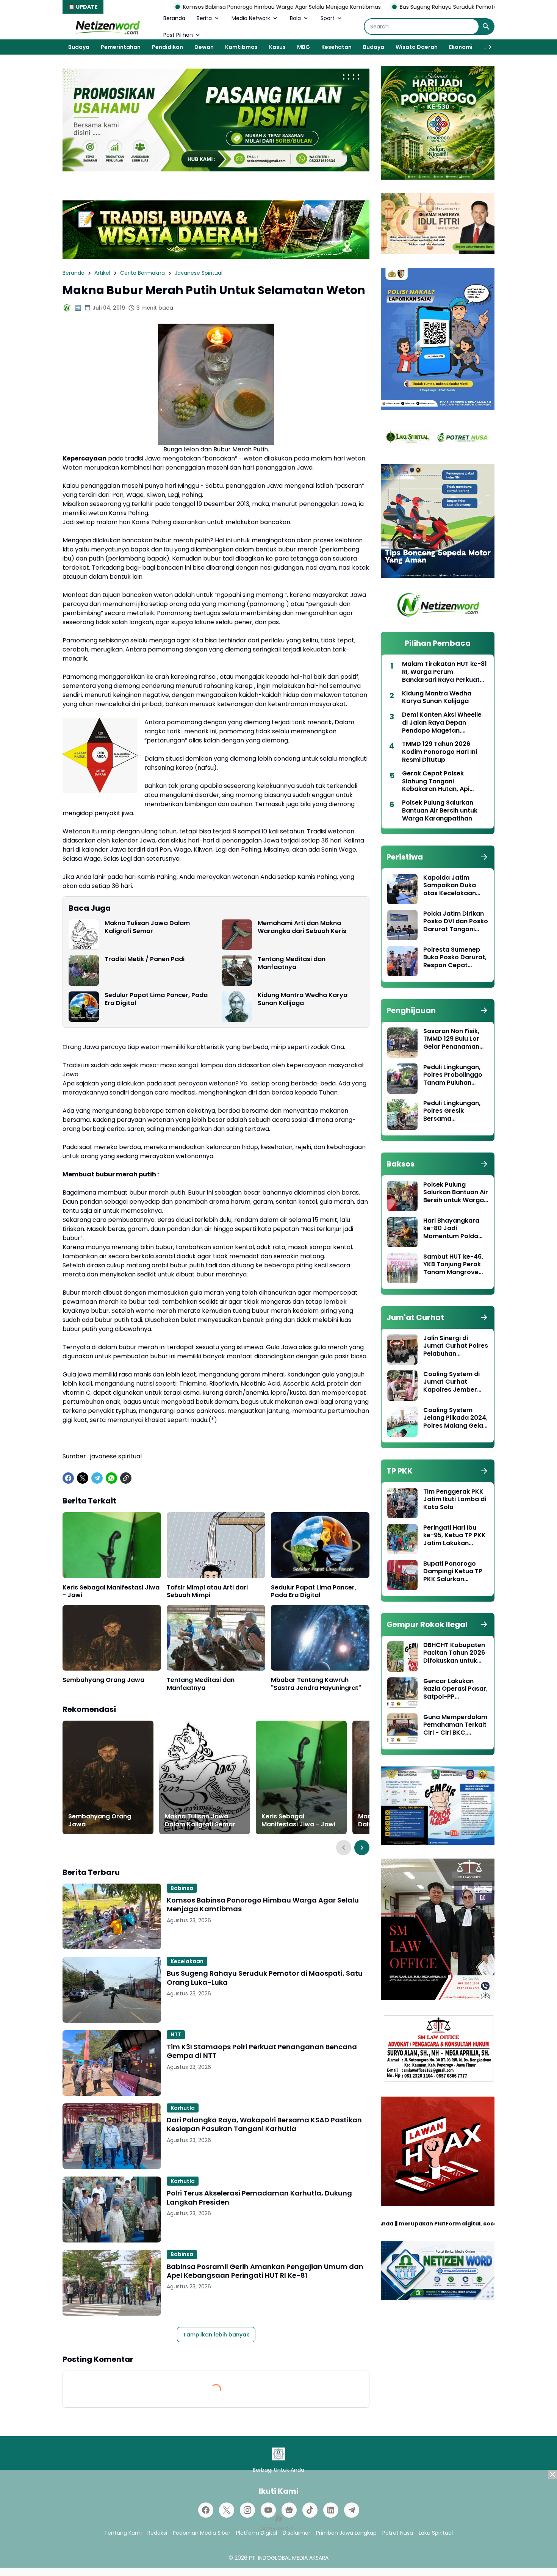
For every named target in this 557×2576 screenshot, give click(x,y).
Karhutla (183, 2108)
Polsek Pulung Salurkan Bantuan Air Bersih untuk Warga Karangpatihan (440, 811)
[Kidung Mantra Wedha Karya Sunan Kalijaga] (237, 1007)
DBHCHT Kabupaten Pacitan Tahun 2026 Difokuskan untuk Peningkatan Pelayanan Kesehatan (454, 1653)
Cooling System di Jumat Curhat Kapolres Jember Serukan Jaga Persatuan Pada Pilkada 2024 (451, 1382)
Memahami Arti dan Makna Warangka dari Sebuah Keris (302, 927)
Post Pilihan (178, 35)
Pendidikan (167, 47)
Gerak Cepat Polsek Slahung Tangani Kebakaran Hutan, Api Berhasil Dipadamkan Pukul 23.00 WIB (444, 781)
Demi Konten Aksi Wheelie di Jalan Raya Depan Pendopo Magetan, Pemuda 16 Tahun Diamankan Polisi (442, 723)
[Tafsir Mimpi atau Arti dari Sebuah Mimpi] (216, 1545)
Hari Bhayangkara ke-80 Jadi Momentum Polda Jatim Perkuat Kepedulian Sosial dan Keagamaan (451, 1229)
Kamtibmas (241, 47)
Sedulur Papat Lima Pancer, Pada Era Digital (156, 999)
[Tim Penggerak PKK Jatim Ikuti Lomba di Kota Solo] (402, 1503)
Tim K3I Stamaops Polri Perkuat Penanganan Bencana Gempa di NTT (262, 2051)
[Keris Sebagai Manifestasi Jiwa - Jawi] (112, 1545)
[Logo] (278, 2454)
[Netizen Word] (107, 27)
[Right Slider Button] (487, 47)
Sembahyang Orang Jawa (103, 1680)
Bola (295, 18)
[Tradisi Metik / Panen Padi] (84, 971)
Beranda (174, 18)
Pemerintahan (121, 47)
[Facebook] (68, 1478)
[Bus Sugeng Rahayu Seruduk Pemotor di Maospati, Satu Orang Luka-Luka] (112, 1990)
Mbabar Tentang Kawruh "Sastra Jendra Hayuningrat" (316, 1684)
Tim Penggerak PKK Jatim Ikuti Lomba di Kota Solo (455, 1500)
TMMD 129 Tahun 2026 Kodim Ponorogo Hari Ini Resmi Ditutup (440, 752)
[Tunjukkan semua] (484, 857)
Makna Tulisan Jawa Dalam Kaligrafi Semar (147, 927)
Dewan (204, 47)
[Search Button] (486, 27)
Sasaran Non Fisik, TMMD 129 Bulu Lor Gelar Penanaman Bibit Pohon (451, 1039)
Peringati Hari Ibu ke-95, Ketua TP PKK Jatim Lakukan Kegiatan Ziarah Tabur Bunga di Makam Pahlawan (455, 1536)
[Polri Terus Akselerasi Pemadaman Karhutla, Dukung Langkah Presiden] (112, 2209)
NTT (176, 2034)
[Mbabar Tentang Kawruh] (320, 1638)
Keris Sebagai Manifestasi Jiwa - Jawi (111, 1592)
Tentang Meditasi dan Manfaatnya (292, 963)
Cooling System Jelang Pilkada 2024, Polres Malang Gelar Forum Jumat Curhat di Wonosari (455, 1418)
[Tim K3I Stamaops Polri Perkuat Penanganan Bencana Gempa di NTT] (112, 2063)
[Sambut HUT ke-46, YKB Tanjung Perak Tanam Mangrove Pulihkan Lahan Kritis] (402, 1268)
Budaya (79, 47)
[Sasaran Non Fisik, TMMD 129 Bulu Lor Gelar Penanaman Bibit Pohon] (402, 1043)
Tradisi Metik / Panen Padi (145, 959)
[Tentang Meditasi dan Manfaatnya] (237, 971)
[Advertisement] (278, 2523)
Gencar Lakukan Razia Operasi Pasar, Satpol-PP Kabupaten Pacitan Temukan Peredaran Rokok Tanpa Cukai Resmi (455, 1689)
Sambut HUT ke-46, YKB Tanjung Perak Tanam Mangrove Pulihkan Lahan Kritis (455, 1265)
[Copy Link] (126, 1478)
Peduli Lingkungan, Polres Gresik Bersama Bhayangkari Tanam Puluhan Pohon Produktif (455, 1111)
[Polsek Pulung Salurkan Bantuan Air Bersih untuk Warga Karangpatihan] (402, 1196)
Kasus (277, 47)
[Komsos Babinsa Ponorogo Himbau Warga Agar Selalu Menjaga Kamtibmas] (112, 1916)
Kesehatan (336, 47)
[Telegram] (97, 1478)
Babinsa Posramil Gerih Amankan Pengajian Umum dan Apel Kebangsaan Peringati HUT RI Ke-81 (265, 2271)
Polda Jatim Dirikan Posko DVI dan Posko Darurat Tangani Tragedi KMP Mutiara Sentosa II (456, 922)
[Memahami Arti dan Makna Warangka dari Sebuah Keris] (237, 935)
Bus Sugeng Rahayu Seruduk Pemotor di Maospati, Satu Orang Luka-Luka (370, 7)
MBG (304, 47)
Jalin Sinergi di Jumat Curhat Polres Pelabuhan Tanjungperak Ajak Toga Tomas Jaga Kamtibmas (456, 1346)
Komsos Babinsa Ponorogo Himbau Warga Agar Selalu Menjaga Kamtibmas (156, 7)
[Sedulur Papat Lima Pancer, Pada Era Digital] (84, 1007)
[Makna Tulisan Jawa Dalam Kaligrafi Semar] (84, 935)
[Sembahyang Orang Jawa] (112, 1638)
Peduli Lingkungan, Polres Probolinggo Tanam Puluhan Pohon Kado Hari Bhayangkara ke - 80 (453, 1075)
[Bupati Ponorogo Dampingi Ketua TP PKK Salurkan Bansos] (402, 1575)
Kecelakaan (187, 1961)
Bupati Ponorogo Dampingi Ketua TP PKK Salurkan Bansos (453, 1572)
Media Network (251, 18)
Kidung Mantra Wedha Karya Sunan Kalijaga (303, 999)
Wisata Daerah (417, 47)
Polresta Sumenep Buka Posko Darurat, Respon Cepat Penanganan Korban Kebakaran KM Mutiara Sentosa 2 (455, 958)
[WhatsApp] (111, 1478)
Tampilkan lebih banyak (216, 2335)
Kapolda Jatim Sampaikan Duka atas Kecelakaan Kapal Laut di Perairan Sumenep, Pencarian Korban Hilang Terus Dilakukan (453, 886)
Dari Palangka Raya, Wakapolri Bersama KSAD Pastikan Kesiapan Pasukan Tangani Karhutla (264, 2124)
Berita (204, 18)
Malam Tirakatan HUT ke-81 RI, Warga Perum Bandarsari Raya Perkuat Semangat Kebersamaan (444, 672)
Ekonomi (461, 47)
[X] (83, 1478)
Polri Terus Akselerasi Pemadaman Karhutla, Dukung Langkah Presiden (259, 2198)
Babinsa (182, 1888)
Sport (328, 18)
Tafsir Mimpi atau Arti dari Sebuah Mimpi (207, 1592)
